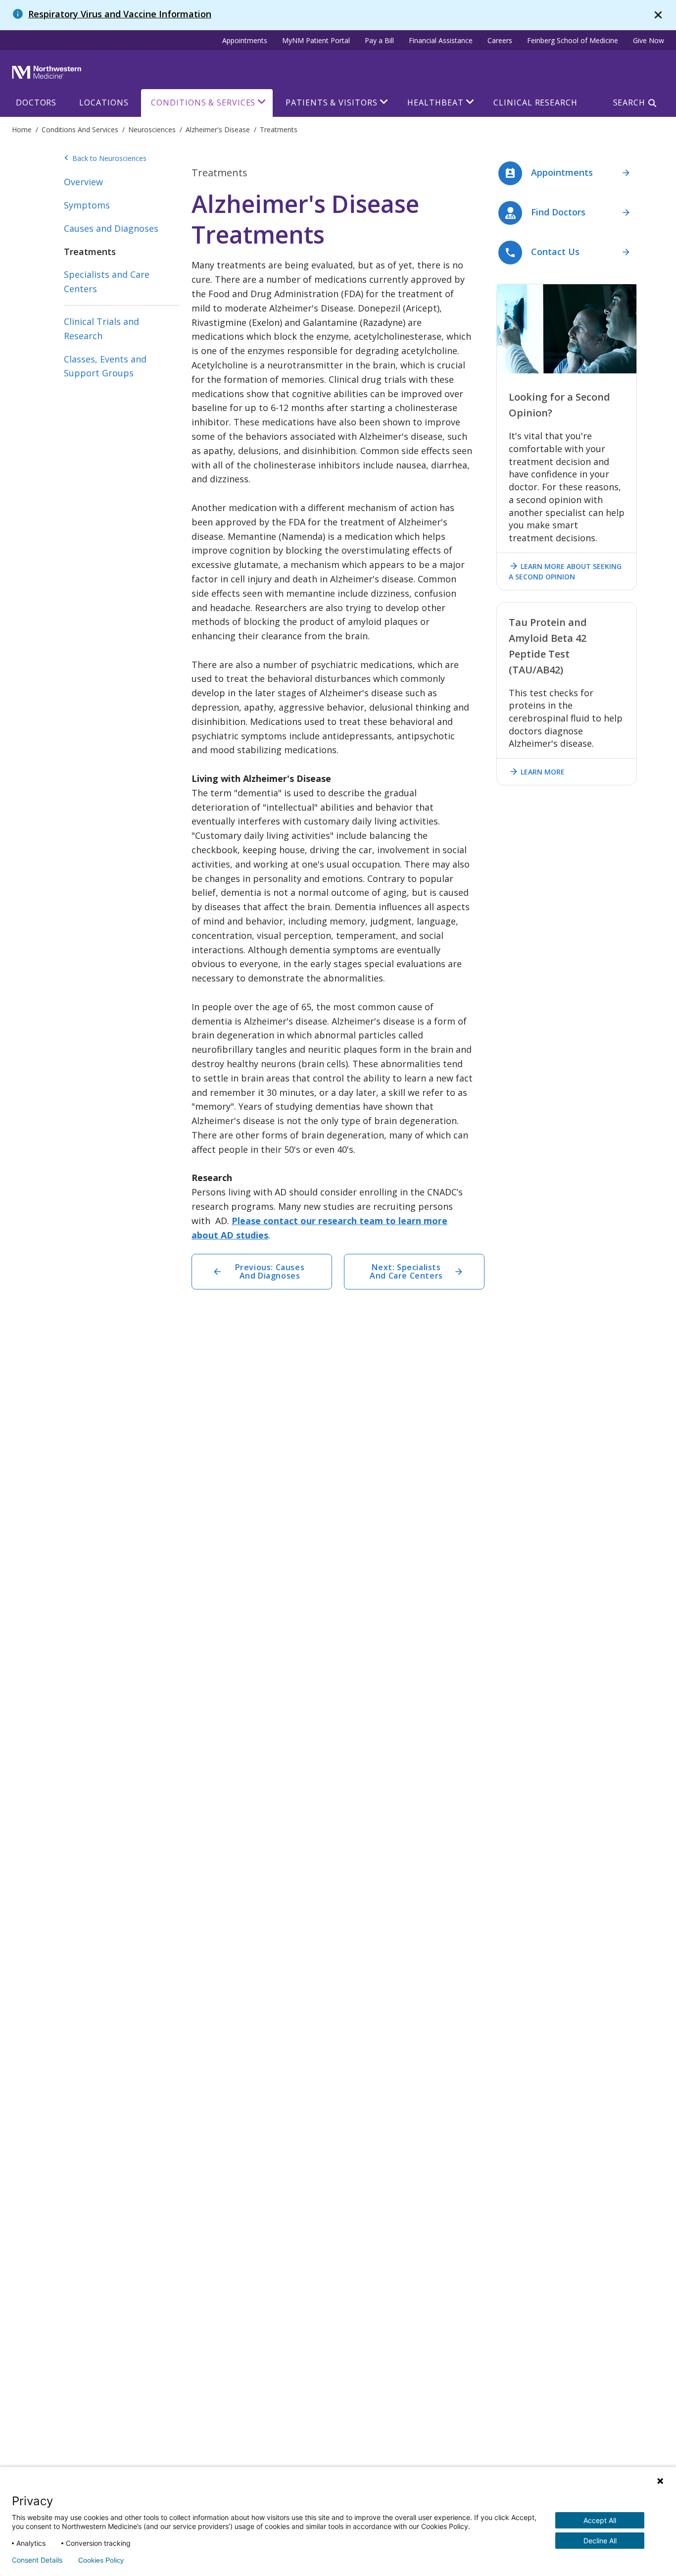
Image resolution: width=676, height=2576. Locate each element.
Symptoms (87, 205)
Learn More (537, 772)
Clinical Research (535, 103)
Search (629, 103)
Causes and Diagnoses (111, 228)
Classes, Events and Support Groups (105, 366)
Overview (83, 182)
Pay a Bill (379, 40)
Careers (500, 40)
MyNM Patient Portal (316, 40)
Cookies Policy (101, 2560)
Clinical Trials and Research (101, 329)
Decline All (600, 2541)
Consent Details (37, 2560)
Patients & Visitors (331, 103)
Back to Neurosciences (105, 158)
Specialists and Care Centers (107, 282)
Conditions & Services (203, 103)
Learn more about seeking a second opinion (565, 571)
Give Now (649, 40)
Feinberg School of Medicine (573, 40)
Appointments (245, 40)
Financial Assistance (441, 40)
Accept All (600, 2520)
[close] (658, 15)
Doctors (36, 103)
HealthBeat (435, 103)
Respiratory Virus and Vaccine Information (120, 14)
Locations (104, 103)
